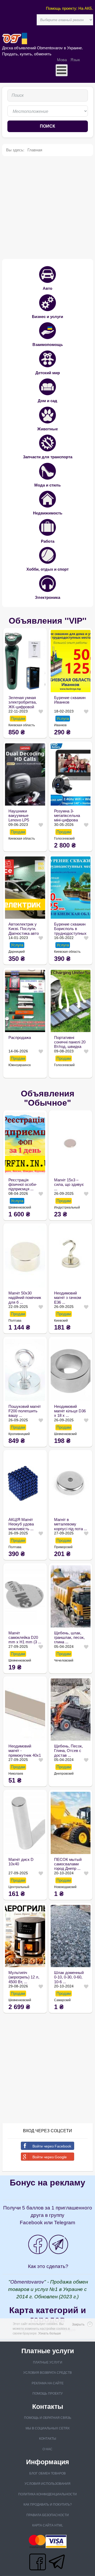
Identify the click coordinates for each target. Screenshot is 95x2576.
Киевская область (22, 725)
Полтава (15, 1321)
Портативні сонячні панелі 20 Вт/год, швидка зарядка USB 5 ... (70, 1042)
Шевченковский (20, 1207)
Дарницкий (17, 952)
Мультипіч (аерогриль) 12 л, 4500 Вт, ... (24, 1977)
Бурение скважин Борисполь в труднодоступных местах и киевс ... (70, 929)
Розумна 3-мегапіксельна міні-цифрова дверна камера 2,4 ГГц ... (68, 816)
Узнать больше (50, 2333)
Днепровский (64, 1774)
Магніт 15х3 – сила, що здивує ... (69, 1185)
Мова (62, 60)
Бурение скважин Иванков (70, 700)
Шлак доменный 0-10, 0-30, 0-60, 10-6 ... (69, 1977)
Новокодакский (65, 1887)
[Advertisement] (47, 208)
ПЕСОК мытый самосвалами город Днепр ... (68, 1864)
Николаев (16, 1774)
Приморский (63, 1547)
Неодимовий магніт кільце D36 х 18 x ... (70, 1411)
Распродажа (20, 1037)
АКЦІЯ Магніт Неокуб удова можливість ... (21, 1524)
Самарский (62, 2000)
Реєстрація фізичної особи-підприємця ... (23, 1185)
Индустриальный (67, 1207)
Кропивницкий (19, 1434)
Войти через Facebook (52, 2146)
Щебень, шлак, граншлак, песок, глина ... (69, 1638)
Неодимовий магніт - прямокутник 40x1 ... (25, 1751)
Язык (75, 60)
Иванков (60, 725)
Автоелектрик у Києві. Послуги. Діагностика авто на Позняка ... (24, 929)
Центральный (19, 1887)
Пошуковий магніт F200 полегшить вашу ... (25, 1411)
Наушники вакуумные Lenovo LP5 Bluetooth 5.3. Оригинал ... (20, 816)
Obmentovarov (27, 2282)
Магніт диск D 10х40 (21, 1862)
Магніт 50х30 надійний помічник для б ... (25, 1298)
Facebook (31, 2223)
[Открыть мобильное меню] (62, 70)
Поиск (47, 126)
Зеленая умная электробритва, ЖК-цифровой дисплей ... (23, 702)
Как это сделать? (48, 2266)
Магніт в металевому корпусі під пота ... (71, 1524)
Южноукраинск (20, 1065)
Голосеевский (64, 839)
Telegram (65, 2223)
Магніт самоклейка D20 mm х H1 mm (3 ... (25, 1638)
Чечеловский (64, 1660)
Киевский (61, 1321)
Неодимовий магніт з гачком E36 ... (68, 1298)
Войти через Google (50, 2157)
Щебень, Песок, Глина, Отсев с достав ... (68, 1751)
